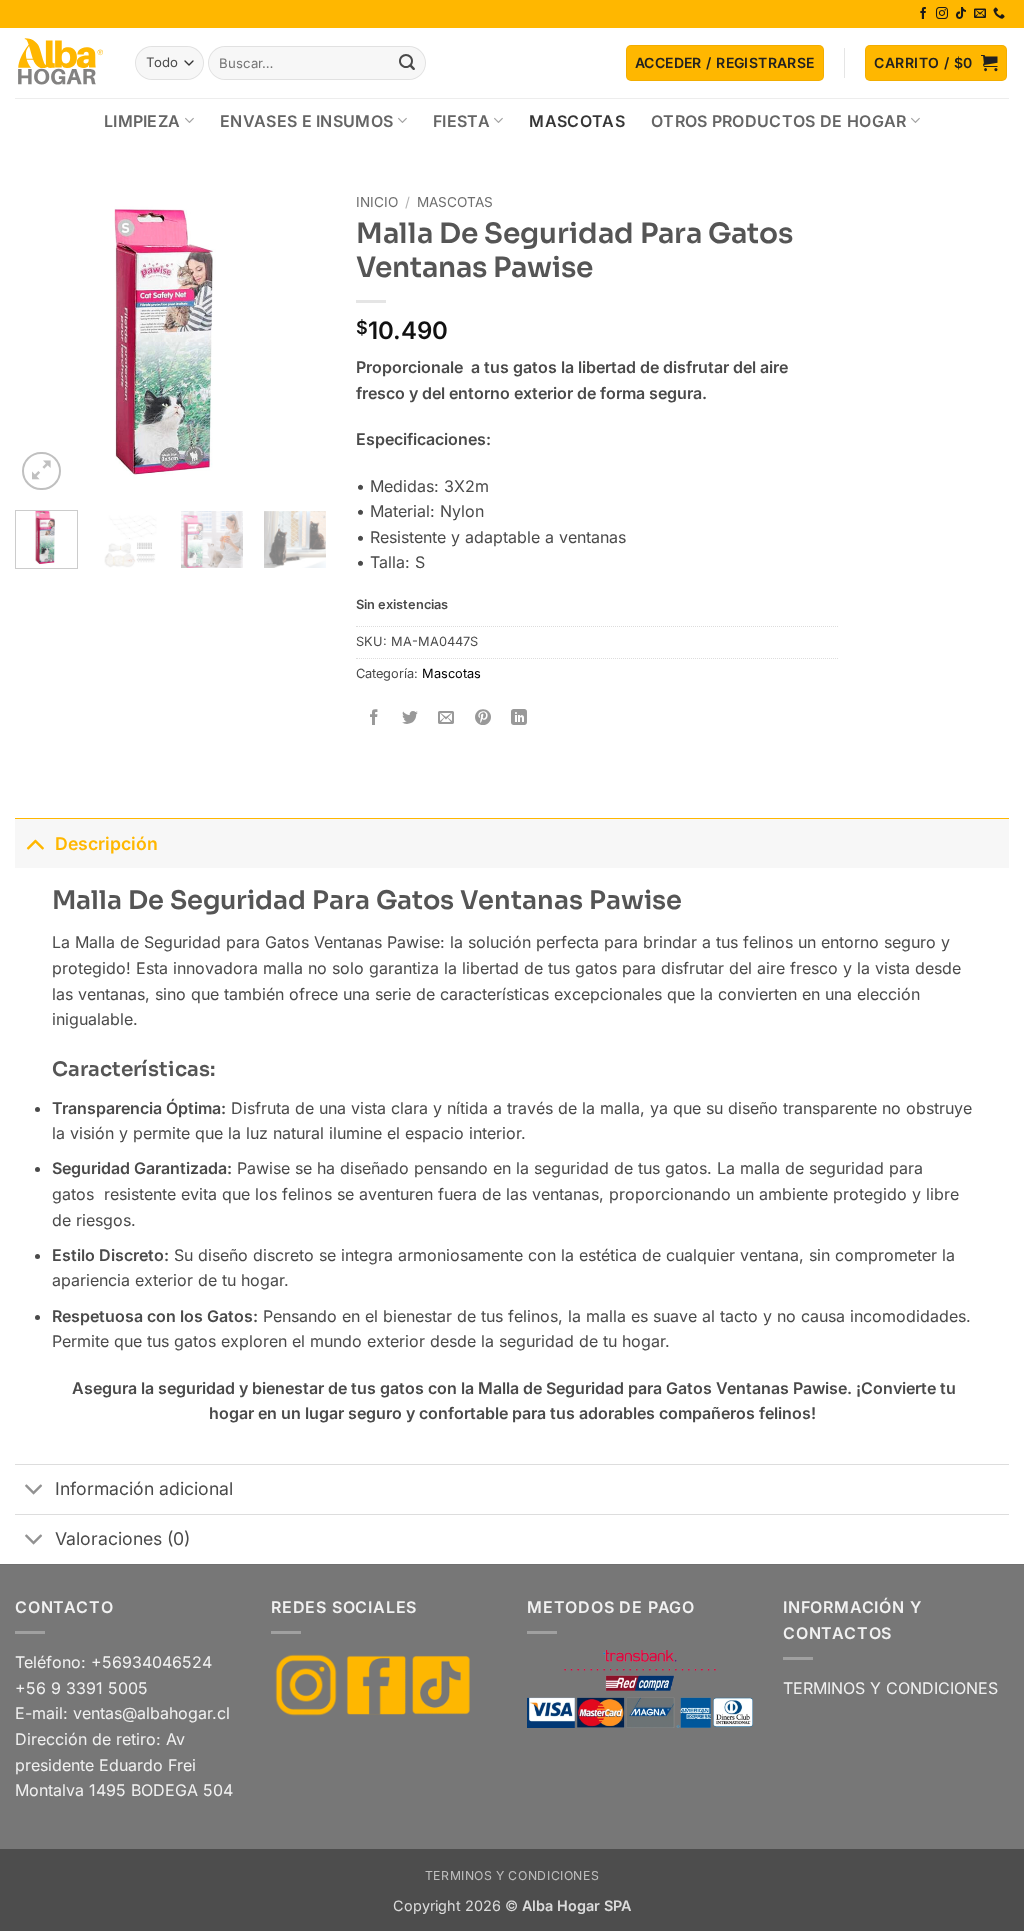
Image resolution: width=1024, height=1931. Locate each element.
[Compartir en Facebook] (374, 718)
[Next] (295, 340)
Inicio (377, 202)
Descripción (106, 843)
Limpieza (142, 121)
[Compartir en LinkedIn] (518, 718)
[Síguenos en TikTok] (961, 14)
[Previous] (46, 340)
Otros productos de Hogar (779, 121)
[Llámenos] (999, 14)
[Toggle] (34, 843)
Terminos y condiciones (512, 1875)
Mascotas (577, 121)
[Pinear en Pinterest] (482, 718)
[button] (725, 63)
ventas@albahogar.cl (151, 1713)
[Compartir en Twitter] (410, 718)
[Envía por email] (446, 718)
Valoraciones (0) (122, 1538)
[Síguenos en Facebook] (923, 14)
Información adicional (144, 1488)
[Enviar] (407, 63)
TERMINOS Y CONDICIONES (890, 1688)
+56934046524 (151, 1662)
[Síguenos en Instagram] (942, 14)
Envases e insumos (306, 121)
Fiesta (461, 121)
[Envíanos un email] (980, 14)
